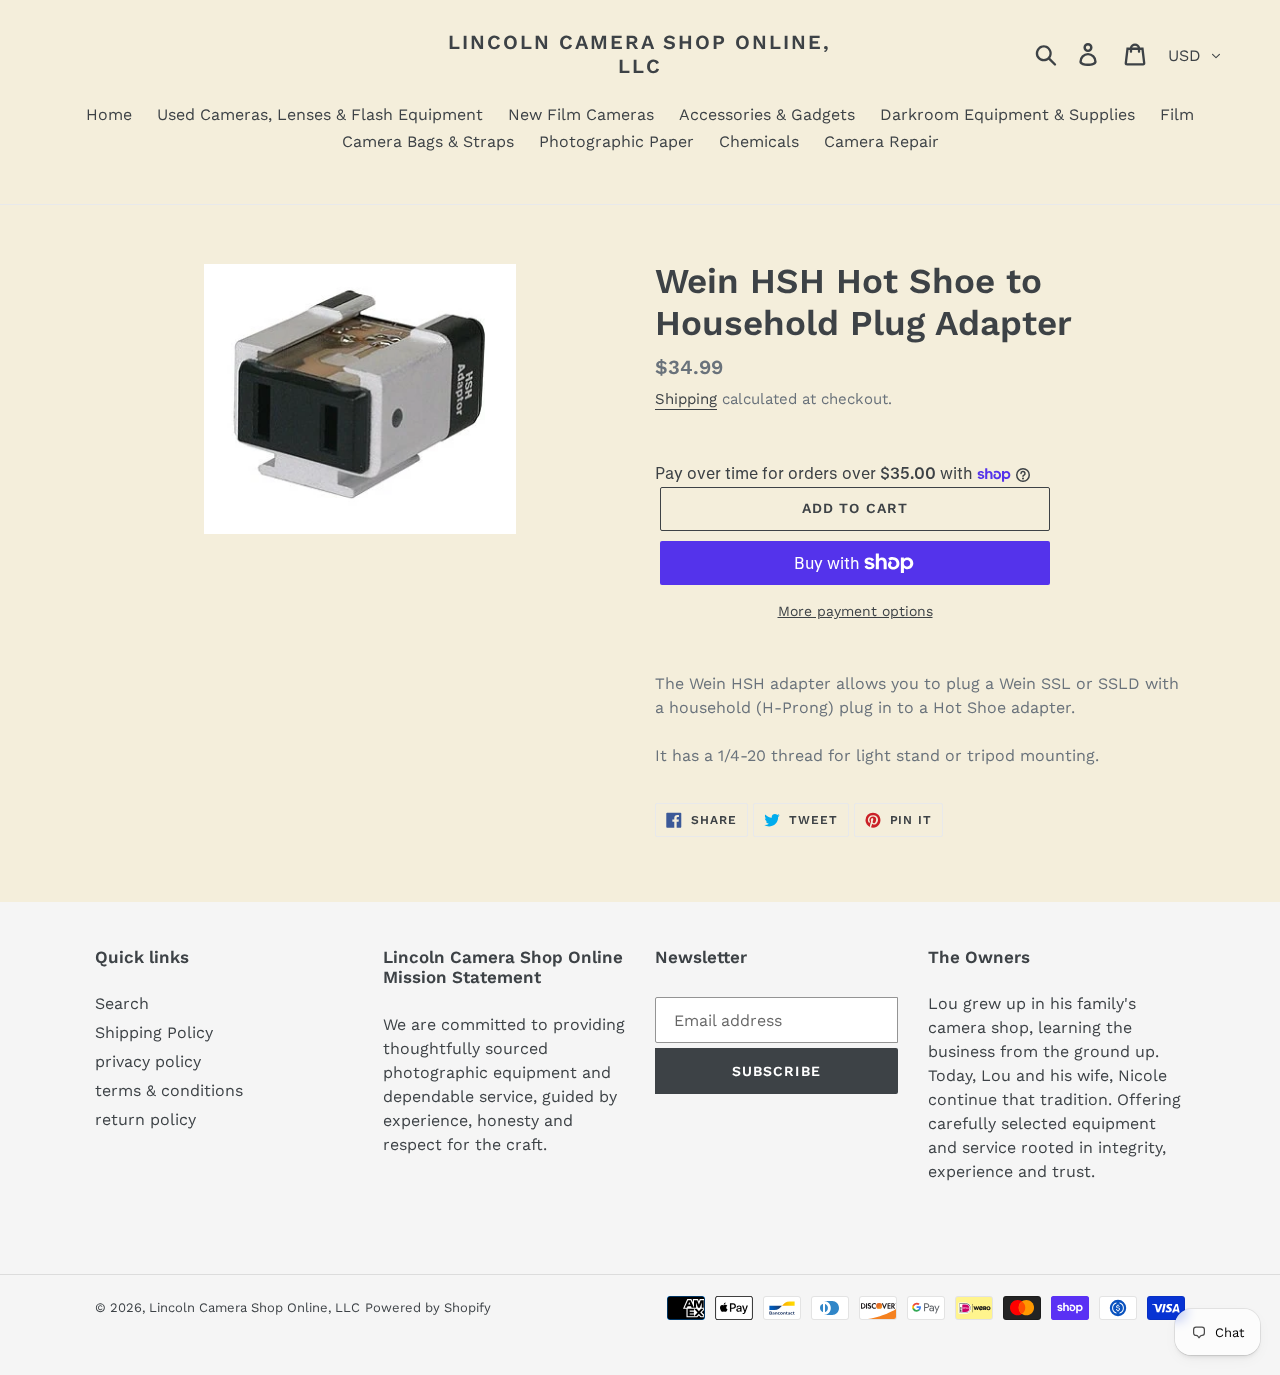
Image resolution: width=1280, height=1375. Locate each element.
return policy (145, 1119)
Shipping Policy (154, 1032)
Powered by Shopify (428, 1307)
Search (122, 1003)
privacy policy (148, 1061)
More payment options (855, 611)
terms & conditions (169, 1090)
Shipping (686, 399)
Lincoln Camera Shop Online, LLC (639, 54)
